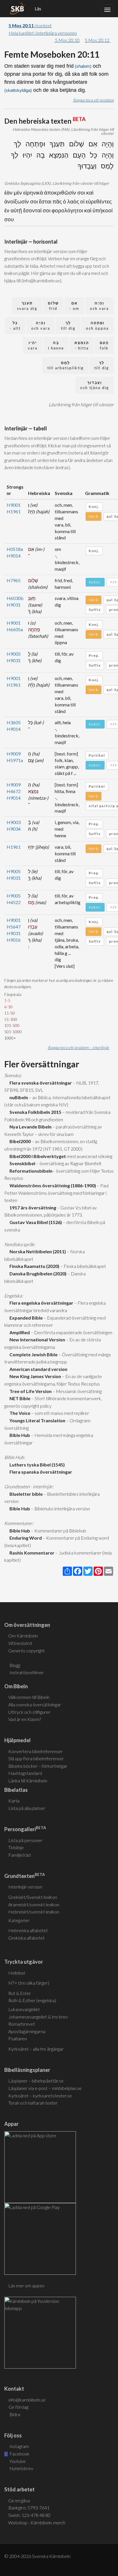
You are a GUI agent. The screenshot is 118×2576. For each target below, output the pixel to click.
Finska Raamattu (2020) (34, 1266)
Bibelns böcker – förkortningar (38, 1766)
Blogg (15, 1665)
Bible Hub (19, 1435)
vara (33, 345)
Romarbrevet (22, 2024)
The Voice (19, 1413)
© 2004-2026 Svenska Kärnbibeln (37, 2556)
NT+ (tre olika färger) (29, 1983)
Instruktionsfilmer (27, 1672)
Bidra (14, 2414)
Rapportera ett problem (93, 100)
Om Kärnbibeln (23, 1636)
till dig (68, 326)
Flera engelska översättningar (41, 1303)
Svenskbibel (21, 1163)
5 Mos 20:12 (98, 40)
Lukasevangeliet (24, 2009)
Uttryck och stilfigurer (29, 1712)
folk (104, 345)
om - (74, 306)
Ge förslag (18, 2407)
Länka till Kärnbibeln (28, 1781)
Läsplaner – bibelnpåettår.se (36, 2081)
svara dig (27, 306)
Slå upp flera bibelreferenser (36, 1758)
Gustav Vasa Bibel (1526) (35, 1222)
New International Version (36, 1340)
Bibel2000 (19, 1141)
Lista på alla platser (27, 1808)
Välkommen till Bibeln (29, 1697)
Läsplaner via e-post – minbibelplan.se (45, 2088)
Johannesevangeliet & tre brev (38, 2017)
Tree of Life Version (30, 1391)
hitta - (82, 345)
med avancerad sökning (89, 1156)
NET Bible (19, 1398)
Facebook (19, 2454)
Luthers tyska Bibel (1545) (36, 1465)
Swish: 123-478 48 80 (29, 2515)
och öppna (97, 326)
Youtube (17, 2461)
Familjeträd (19, 1855)
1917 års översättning (32, 1208)
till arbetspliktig (65, 365)
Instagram (19, 2446)
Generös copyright (26, 1651)
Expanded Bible (25, 1318)
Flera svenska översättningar (40, 1083)
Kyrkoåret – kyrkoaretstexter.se (40, 2096)
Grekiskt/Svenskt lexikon (33, 1897)
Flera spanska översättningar (40, 1472)
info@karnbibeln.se (27, 2400)
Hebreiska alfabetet (28, 1930)
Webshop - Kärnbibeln (37, 2522)
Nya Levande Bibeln (30, 1127)
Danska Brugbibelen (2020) (37, 1274)
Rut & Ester (20, 1993)
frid (53, 306)
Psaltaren (18, 2038)
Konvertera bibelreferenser (36, 1751)
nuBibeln (18, 1097)
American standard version (38, 1369)
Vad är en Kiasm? (25, 1719)
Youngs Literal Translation (37, 1420)
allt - (15, 326)
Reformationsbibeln (30, 1171)
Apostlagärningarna (27, 2031)
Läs (38, 9)
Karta (14, 1801)
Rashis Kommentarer (31, 1553)
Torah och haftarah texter (33, 2103)
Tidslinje (16, 1847)
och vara (99, 306)
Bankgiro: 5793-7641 (29, 2508)
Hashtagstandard (25, 1773)
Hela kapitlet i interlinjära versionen (43, 33)
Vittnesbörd (20, 1643)
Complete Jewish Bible (33, 1354)
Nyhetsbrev (21, 2468)
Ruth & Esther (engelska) (32, 2000)
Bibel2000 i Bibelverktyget (37, 1156)
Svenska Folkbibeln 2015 (35, 1112)
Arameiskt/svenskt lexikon (34, 1904)
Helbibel (17, 1973)
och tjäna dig (95, 385)
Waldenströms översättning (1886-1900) (52, 1185)
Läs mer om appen (26, 2285)
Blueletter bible (25, 1494)
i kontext (30, 25)
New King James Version (34, 1376)
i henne (56, 345)
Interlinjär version (25, 1887)
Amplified (19, 1332)
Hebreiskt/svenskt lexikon (34, 1912)
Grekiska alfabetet (26, 1938)
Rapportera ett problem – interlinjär (79, 1047)
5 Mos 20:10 (67, 40)
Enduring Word (25, 1538)
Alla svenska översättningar (35, 1704)
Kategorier (19, 1920)
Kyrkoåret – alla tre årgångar (36, 2049)
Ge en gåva (19, 2500)
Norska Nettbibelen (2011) (37, 1251)
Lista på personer (25, 1840)
